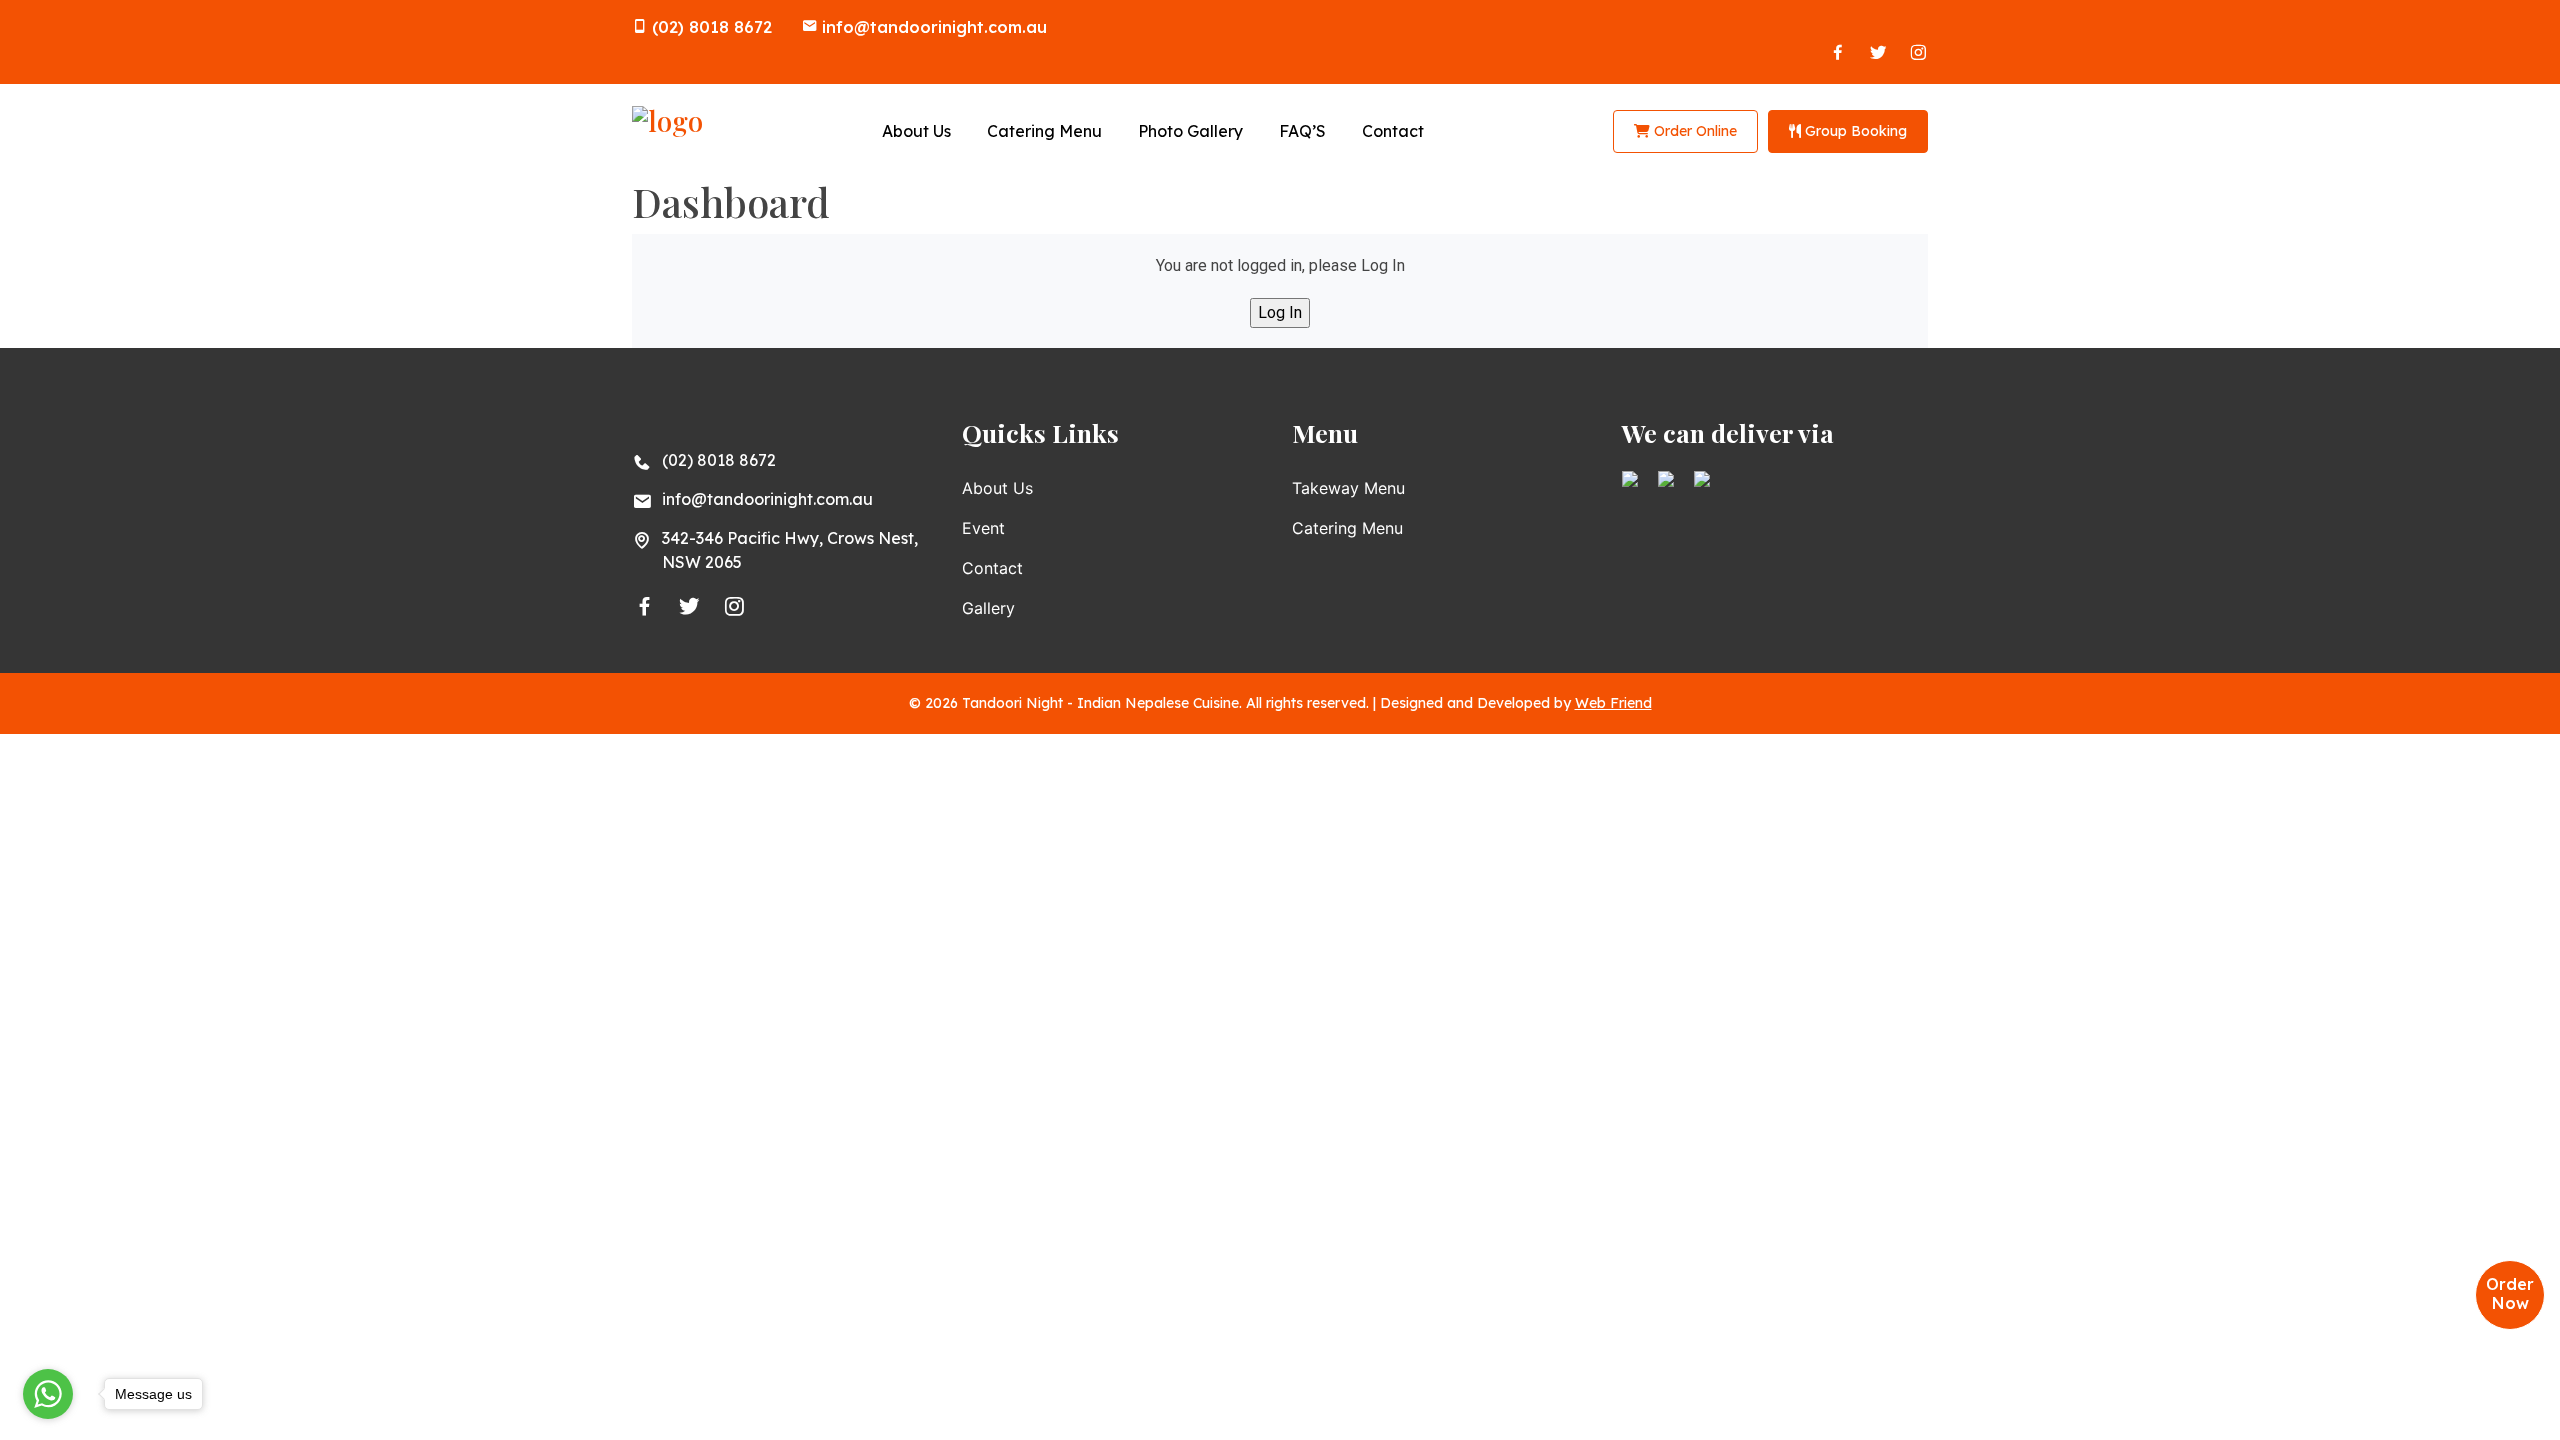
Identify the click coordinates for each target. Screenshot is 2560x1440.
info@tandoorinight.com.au (934, 27)
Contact (1393, 131)
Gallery (988, 608)
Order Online (1693, 131)
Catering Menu (1044, 131)
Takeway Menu (1348, 488)
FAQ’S (1302, 131)
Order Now (2510, 1293)
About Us (916, 131)
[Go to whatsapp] (48, 1394)
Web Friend (1613, 703)
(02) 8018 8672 (712, 27)
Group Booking (1854, 131)
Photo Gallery (1190, 131)
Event (983, 528)
